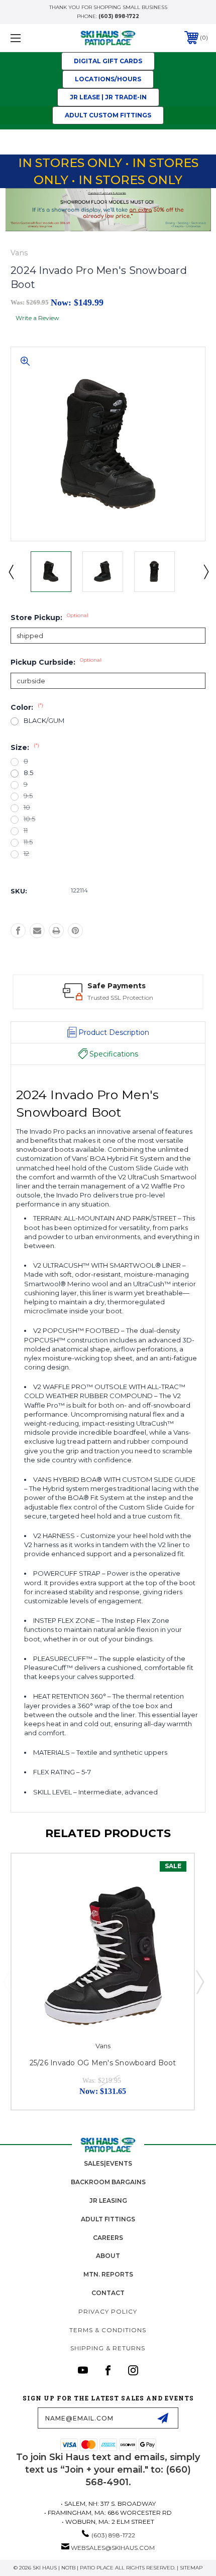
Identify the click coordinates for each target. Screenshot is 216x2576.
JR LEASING (108, 2201)
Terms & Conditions (108, 2330)
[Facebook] (18, 931)
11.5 (28, 842)
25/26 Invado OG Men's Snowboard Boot (103, 2063)
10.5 (29, 819)
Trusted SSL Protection (120, 998)
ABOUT (108, 2256)
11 (26, 830)
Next (205, 571)
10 (27, 807)
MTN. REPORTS (108, 2274)
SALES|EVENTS (108, 2163)
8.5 (28, 773)
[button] (108, 61)
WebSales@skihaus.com (113, 2548)
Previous (11, 571)
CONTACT (108, 2293)
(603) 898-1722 (119, 16)
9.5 (28, 796)
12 (26, 854)
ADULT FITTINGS (108, 2219)
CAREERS (108, 2238)
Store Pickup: (49, 618)
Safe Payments (117, 986)
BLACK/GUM (44, 721)
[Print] (56, 931)
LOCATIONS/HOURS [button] (108, 79)
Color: (27, 707)
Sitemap (191, 2568)
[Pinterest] (75, 931)
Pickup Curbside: (56, 662)
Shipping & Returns (108, 2348)
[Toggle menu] (30, 38)
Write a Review (37, 318)
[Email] (37, 931)
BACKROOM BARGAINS (108, 2182)
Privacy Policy (108, 2311)
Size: (25, 747)
